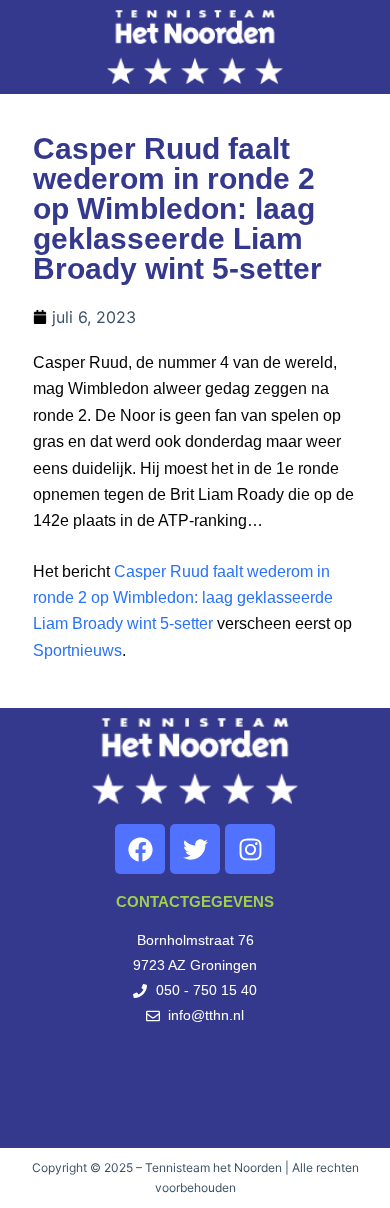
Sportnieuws (77, 650)
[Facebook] (140, 849)
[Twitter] (195, 849)
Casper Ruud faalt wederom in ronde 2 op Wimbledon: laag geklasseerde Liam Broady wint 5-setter (183, 598)
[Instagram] (250, 849)
